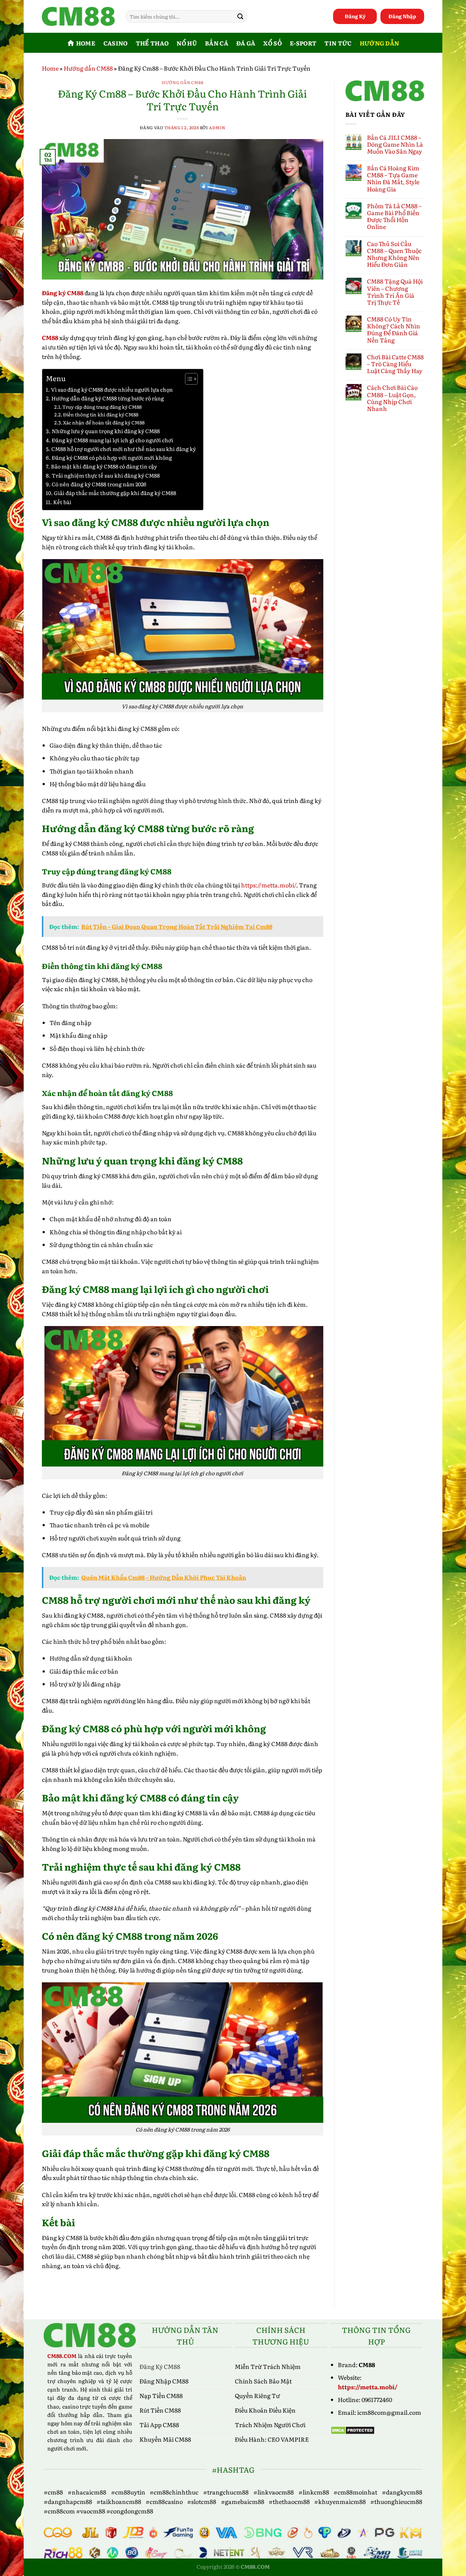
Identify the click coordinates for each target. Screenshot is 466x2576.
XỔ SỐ (273, 43)
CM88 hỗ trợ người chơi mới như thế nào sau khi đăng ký (124, 449)
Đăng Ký (355, 16)
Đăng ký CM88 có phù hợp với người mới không (112, 457)
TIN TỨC (338, 43)
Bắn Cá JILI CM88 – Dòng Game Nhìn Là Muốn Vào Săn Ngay (395, 145)
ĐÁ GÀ (246, 43)
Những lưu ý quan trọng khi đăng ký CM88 (106, 431)
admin (217, 127)
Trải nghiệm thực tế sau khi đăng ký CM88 (106, 475)
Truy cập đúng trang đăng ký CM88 (102, 407)
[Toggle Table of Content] (188, 379)
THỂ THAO (152, 43)
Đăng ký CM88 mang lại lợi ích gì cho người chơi (112, 440)
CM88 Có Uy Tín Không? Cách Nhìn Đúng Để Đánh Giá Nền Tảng (394, 330)
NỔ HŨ (187, 43)
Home (50, 68)
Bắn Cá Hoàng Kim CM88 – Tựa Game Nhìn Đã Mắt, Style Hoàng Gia (393, 179)
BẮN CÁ (217, 43)
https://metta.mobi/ (368, 2387)
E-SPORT (303, 43)
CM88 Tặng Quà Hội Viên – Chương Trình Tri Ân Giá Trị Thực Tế (395, 292)
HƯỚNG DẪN (380, 43)
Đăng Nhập (402, 16)
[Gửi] (240, 16)
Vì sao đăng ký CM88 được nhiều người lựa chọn (112, 389)
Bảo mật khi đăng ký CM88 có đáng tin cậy (104, 466)
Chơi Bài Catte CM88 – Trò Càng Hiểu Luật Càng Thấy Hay (395, 364)
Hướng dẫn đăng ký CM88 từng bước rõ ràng (108, 398)
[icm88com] (78, 17)
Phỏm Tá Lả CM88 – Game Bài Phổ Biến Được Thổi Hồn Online (394, 216)
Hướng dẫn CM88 (88, 68)
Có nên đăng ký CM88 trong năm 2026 (99, 484)
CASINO (116, 43)
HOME (86, 43)
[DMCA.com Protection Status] (353, 2429)
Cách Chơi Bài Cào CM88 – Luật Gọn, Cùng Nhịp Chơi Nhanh (392, 398)
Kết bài (62, 502)
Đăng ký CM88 (63, 293)
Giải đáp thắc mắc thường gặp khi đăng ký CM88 (115, 493)
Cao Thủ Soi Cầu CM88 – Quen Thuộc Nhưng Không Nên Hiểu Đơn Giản (394, 254)
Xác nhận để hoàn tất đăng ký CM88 (104, 422)
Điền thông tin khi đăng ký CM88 (101, 414)
